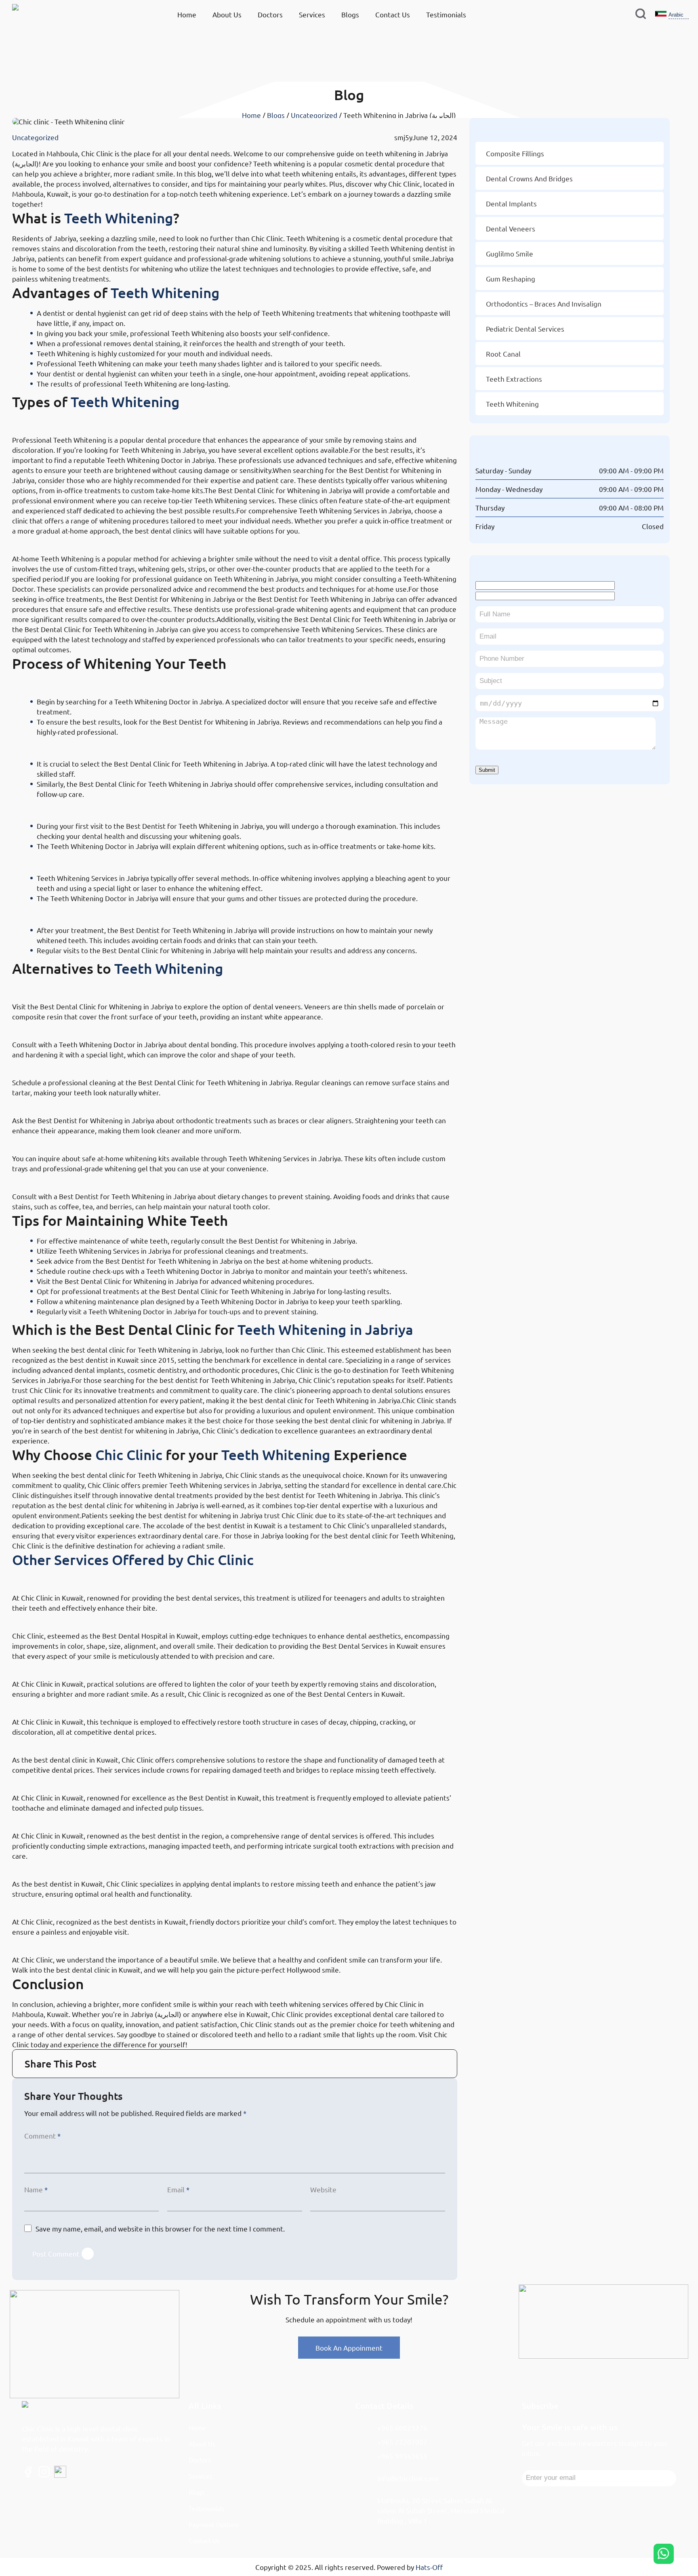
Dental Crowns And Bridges (529, 178)
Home (187, 14)
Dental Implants (49, 1866)
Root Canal (503, 354)
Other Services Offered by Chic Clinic (133, 1560)
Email (178, 2189)
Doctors (270, 14)
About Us (227, 14)
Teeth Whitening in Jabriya (325, 1329)
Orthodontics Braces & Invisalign (88, 1580)
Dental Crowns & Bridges (70, 1742)
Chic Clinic (129, 1455)
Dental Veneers (48, 1618)
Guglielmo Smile (50, 1942)
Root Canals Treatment (65, 1780)
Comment (42, 2136)
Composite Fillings (55, 1704)
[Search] (641, 15)
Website (323, 2189)
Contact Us (393, 14)
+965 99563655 (402, 2456)
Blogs (350, 14)
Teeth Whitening (119, 218)
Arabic (676, 15)
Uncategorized (314, 115)
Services (312, 14)
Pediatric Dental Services (70, 1904)
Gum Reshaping (49, 1666)
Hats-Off (429, 2567)
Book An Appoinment (349, 2348)
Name (36, 2189)
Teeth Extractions (53, 1818)
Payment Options (214, 2524)
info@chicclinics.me (408, 2478)
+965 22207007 (402, 2442)
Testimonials (446, 14)
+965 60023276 (402, 2428)
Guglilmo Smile (510, 253)
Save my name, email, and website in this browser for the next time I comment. (160, 2228)
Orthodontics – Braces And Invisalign (544, 304)
